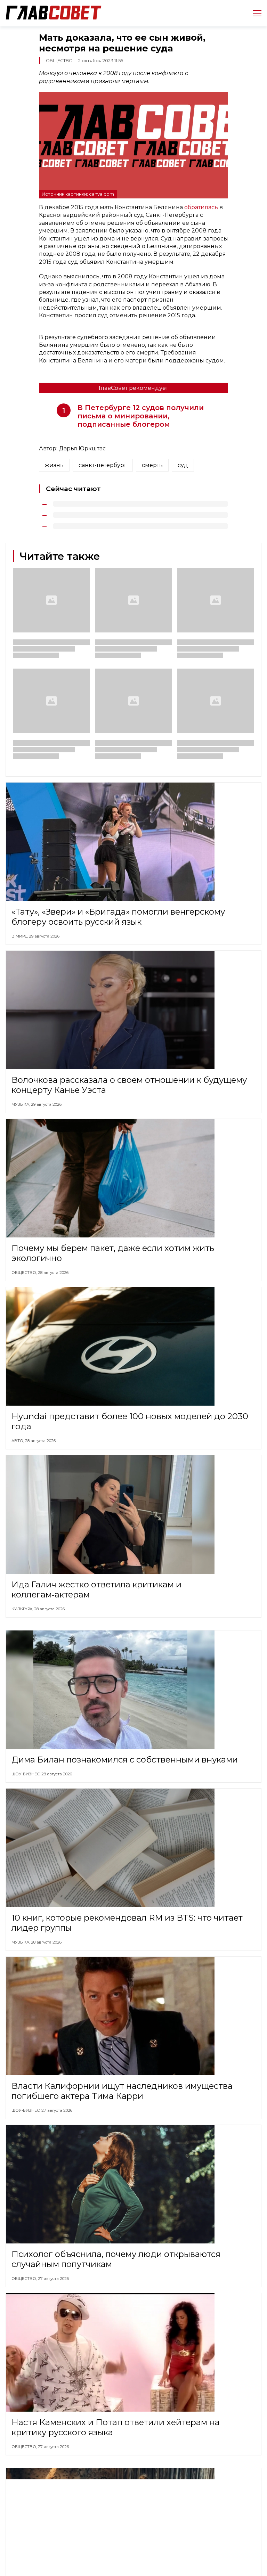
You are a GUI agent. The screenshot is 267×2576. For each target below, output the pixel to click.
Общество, (25, 1273)
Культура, (23, 1609)
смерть (152, 465)
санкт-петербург (103, 465)
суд (183, 465)
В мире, (20, 936)
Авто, (18, 1441)
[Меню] (254, 13)
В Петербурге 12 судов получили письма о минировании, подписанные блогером (141, 416)
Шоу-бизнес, (26, 1774)
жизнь (54, 465)
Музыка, (21, 1104)
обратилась (202, 207)
